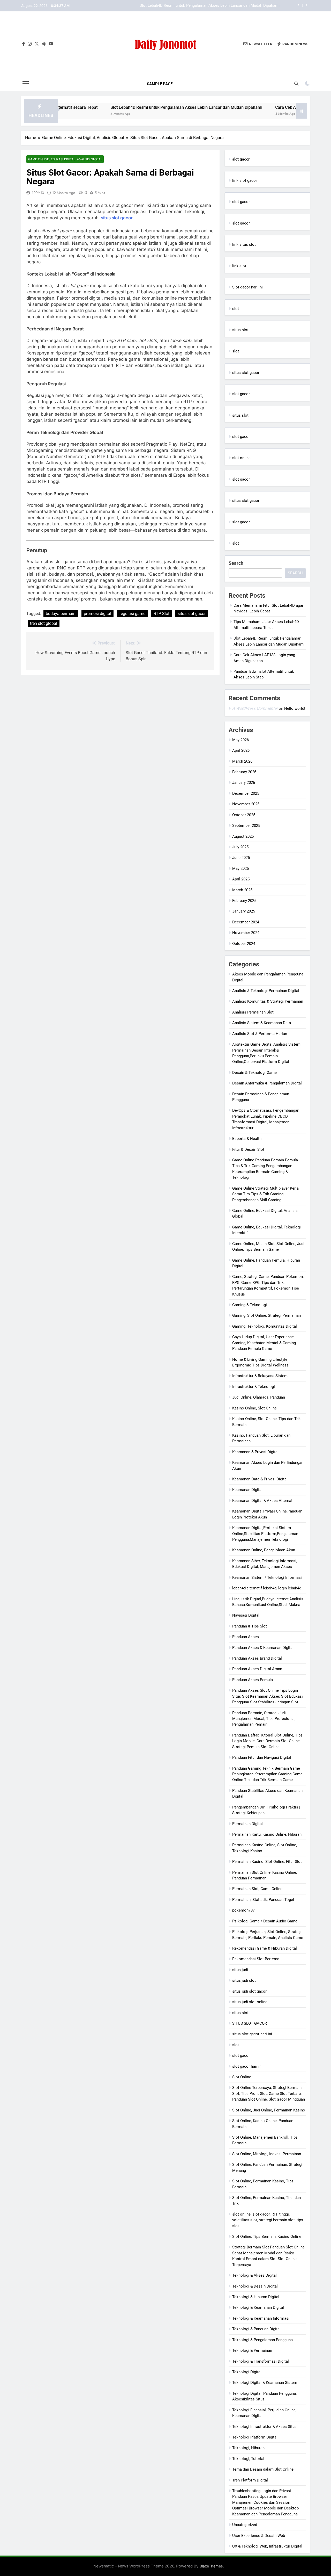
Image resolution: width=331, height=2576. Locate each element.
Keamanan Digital (247, 1490)
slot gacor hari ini (247, 2066)
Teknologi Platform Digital (255, 2437)
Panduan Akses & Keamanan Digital (263, 1648)
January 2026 (244, 783)
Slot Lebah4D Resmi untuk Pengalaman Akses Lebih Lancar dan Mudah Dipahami (141, 107)
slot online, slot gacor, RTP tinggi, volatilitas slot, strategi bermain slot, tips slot (268, 2220)
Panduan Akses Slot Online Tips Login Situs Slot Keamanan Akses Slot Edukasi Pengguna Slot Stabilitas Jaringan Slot (268, 1696)
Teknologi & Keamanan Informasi (261, 2318)
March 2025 (242, 890)
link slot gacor (245, 180)
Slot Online (242, 2077)
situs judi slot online (250, 2002)
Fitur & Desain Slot (248, 1149)
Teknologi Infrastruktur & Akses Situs (264, 2427)
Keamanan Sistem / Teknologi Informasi (267, 1578)
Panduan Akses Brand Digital (257, 1658)
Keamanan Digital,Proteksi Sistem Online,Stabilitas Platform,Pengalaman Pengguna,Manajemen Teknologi (265, 1534)
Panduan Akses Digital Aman (257, 1669)
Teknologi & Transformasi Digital (261, 2361)
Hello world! (295, 708)
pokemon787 (243, 1910)
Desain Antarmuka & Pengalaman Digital (267, 1083)
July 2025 (240, 847)
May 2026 (240, 740)
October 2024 (244, 944)
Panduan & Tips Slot (250, 1626)
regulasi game (132, 614)
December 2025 (246, 793)
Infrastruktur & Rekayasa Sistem (260, 1376)
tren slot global (44, 623)
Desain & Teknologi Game (254, 1073)
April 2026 (241, 750)
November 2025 (246, 804)
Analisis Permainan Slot (253, 1012)
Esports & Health (247, 1139)
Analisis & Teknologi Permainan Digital (266, 991)
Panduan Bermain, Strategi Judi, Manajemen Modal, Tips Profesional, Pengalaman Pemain (264, 1719)
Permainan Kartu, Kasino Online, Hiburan (267, 1834)
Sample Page (160, 84)
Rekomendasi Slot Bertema (256, 1959)
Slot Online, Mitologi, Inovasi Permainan (267, 2154)
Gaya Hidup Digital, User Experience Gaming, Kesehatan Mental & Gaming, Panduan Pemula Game (264, 1343)
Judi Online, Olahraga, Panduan (259, 1397)
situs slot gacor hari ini (252, 2034)
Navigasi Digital (246, 1615)
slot (236, 309)
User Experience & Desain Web (259, 2536)
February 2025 (244, 901)
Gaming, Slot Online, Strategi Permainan (266, 1315)
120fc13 (38, 193)
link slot (239, 266)
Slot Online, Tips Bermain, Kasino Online (267, 2237)
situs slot (240, 330)
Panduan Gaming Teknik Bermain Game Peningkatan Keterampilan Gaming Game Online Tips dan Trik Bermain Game (267, 1774)
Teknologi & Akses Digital (254, 2275)
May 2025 (240, 869)
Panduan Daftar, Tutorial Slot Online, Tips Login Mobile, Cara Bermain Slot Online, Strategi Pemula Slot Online (267, 1741)
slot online (241, 458)
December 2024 (246, 922)
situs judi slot (244, 1980)
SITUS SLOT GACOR (250, 2023)
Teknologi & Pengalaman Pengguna (262, 2340)
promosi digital (97, 614)
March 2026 (242, 761)
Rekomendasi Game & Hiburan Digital (265, 1948)
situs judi (240, 1970)
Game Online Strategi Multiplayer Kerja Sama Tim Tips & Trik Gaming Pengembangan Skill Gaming (265, 1194)
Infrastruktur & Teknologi (254, 1387)
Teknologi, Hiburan (248, 2448)
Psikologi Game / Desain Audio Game (265, 1921)
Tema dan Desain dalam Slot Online (263, 2469)
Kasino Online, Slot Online (254, 1408)
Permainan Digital (247, 1824)
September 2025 (246, 826)
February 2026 (244, 772)
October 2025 (244, 815)
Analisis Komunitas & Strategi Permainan (268, 1001)
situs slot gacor (117, 218)
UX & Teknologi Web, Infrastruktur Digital (267, 2546)
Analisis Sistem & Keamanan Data (262, 1023)
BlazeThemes (211, 2566)
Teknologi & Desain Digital (255, 2286)
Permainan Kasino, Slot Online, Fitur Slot (267, 1862)
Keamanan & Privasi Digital (255, 1452)
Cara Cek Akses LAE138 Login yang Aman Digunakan (234, 6)
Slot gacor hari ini (247, 287)
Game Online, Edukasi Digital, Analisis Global (65, 159)
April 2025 (241, 879)
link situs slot (244, 244)
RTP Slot (161, 614)
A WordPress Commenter (255, 708)
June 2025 (241, 858)
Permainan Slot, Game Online (257, 1889)
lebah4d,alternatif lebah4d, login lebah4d (267, 1588)
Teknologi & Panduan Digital (256, 2329)
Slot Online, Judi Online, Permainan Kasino (269, 2110)
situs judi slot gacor (249, 1991)
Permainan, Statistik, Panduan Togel (263, 1900)
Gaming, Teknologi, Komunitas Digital (265, 1326)
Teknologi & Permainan (252, 2350)
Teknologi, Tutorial (248, 2459)
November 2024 (246, 933)
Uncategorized (245, 2525)
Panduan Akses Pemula (253, 1680)
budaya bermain (61, 614)
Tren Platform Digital (250, 2480)
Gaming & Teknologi (250, 1305)
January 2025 (244, 911)
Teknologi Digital (247, 2372)
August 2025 (243, 836)
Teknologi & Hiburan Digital (256, 2297)
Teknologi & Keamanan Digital (258, 2307)
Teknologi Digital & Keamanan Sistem (265, 2383)
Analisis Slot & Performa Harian (260, 1034)
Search (236, 563)
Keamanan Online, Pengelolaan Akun (264, 1550)
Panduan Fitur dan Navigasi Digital (262, 1757)
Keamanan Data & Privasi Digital (260, 1479)
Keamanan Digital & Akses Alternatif (264, 1501)
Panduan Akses (246, 1637)
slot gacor (241, 202)
